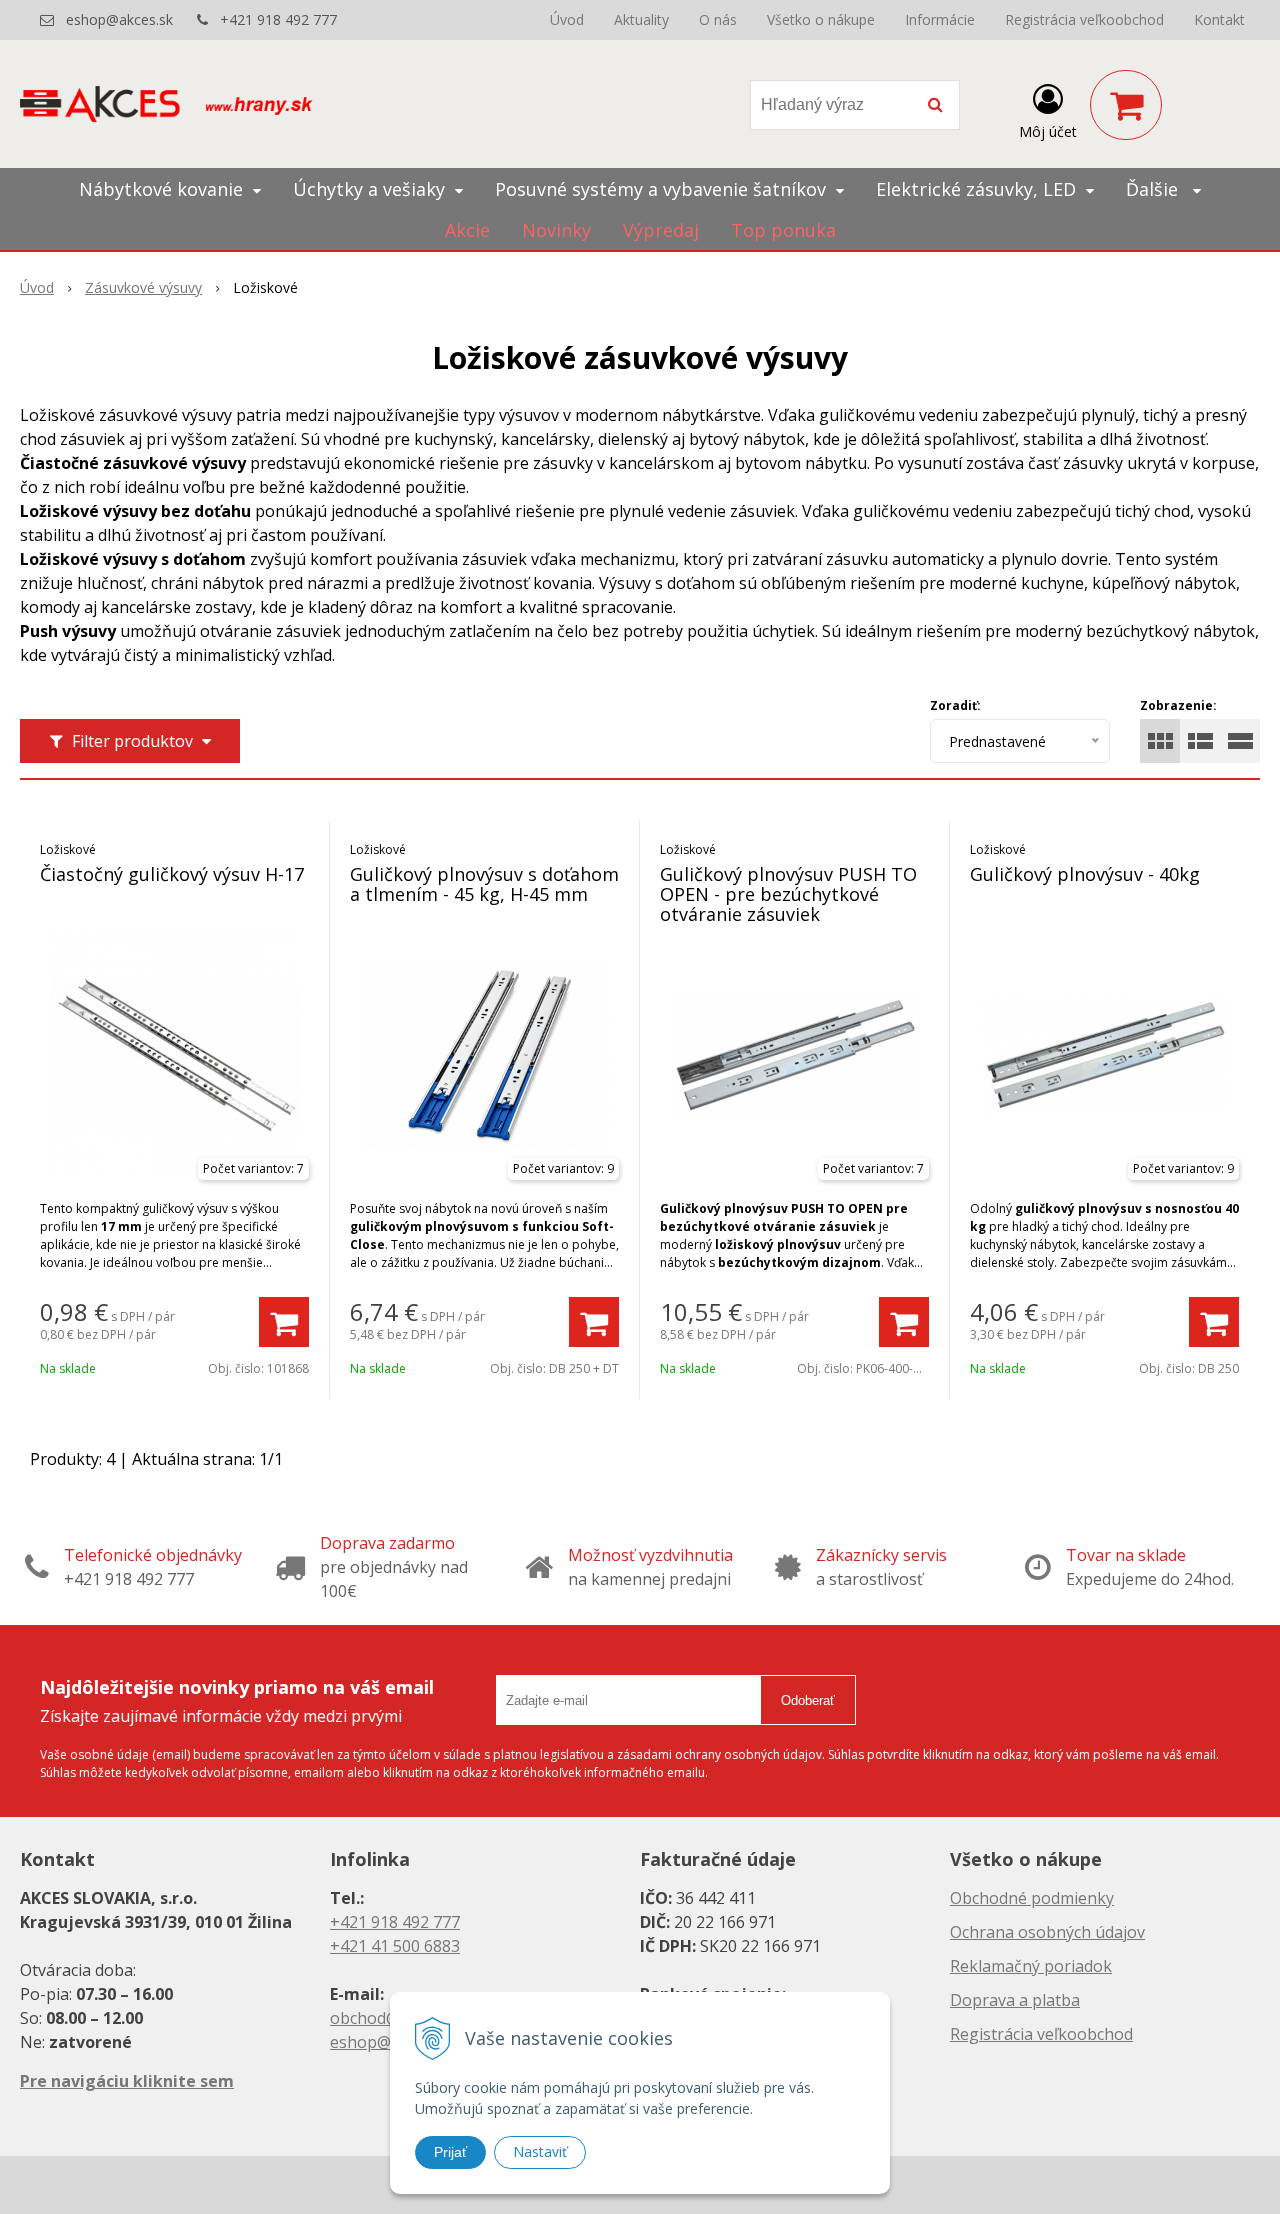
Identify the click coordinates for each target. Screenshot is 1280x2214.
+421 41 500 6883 (395, 1946)
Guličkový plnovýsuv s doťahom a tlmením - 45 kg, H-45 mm (484, 884)
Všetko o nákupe (821, 19)
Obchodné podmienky (1032, 1898)
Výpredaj (661, 230)
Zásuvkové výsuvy (143, 287)
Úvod (567, 19)
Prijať (450, 2152)
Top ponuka (783, 230)
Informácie (940, 19)
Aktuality (641, 19)
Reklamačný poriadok (1031, 1966)
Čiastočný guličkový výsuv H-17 (172, 874)
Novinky (556, 230)
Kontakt (1219, 19)
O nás (718, 19)
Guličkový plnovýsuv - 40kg (1085, 874)
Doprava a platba (1015, 2000)
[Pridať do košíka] (284, 1322)
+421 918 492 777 (278, 19)
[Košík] (1126, 105)
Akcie (467, 230)
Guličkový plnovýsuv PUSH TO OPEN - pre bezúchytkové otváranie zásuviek (788, 894)
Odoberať (808, 1700)
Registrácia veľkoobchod (1084, 19)
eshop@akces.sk (119, 19)
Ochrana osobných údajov (1047, 1932)
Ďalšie (1154, 189)
